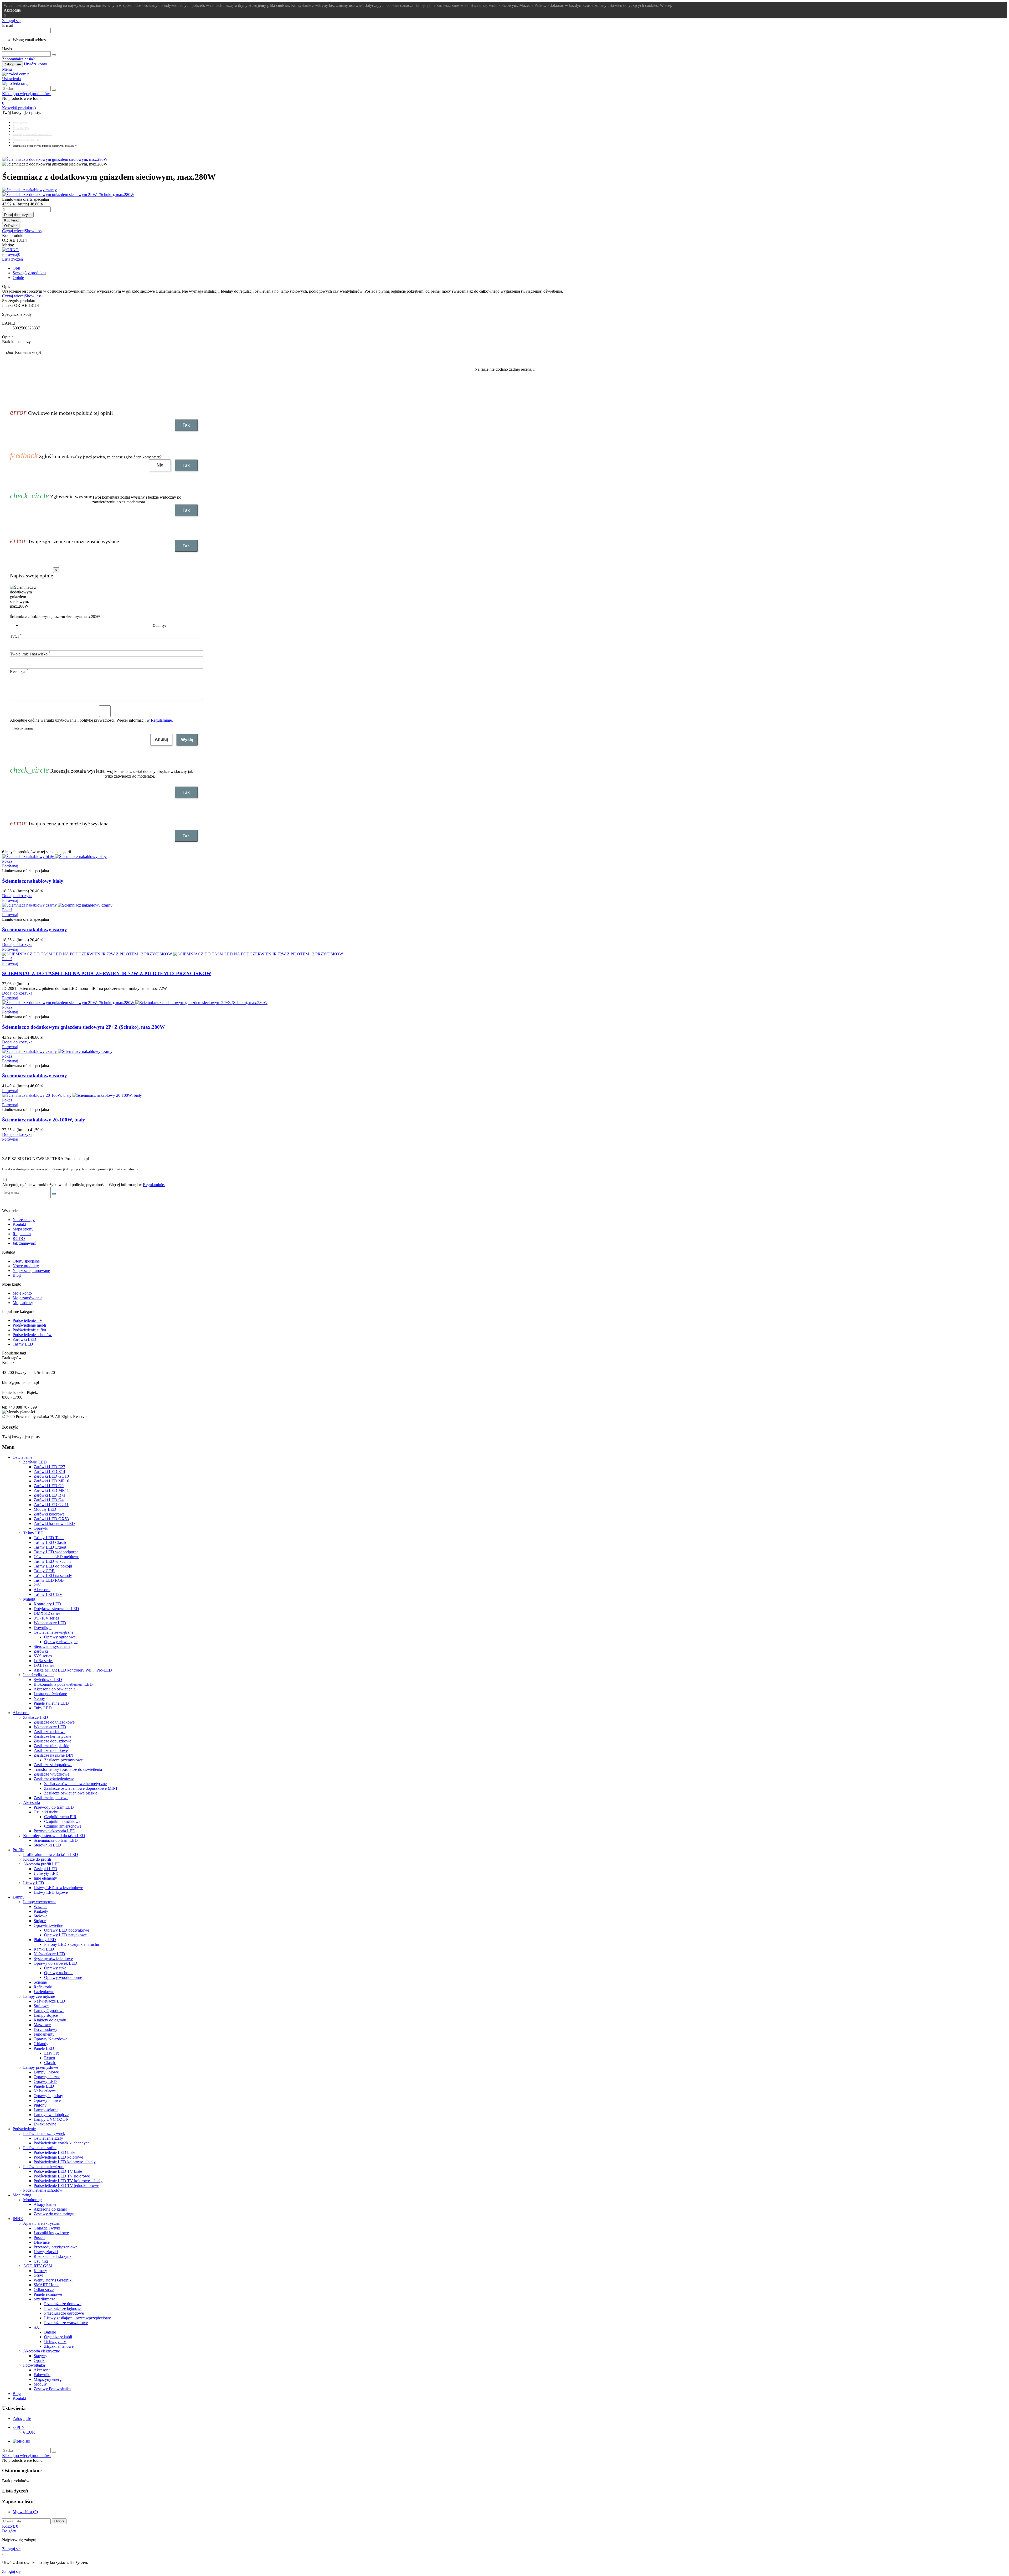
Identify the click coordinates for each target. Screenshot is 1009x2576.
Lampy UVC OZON (51, 2119)
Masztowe (42, 2025)
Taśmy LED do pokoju (53, 1566)
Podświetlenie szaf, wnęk (44, 2133)
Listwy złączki (46, 2252)
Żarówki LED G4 (49, 1500)
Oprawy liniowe (47, 2100)
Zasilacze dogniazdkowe (54, 1722)
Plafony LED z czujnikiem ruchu (72, 1944)
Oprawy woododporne (63, 1977)
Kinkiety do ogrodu (50, 2020)
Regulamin (22, 1234)
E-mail (8, 25)
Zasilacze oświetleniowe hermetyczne (75, 1784)
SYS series (43, 1656)
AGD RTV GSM (38, 2266)
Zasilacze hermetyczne (52, 1736)
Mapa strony (23, 1229)
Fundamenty (44, 2034)
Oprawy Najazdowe (50, 2039)
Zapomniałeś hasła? (18, 59)
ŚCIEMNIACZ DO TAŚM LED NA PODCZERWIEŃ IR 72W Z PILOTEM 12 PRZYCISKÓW (107, 973)
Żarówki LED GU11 (51, 1505)
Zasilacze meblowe (50, 1732)
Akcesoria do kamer (50, 2209)
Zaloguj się (12, 64)
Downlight (43, 1628)
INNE (18, 2219)
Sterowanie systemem (52, 1646)
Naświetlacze (45, 2091)
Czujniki (41, 2261)
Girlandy (41, 2044)
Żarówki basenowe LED (54, 1524)
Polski (25, 2441)
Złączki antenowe (59, 2346)
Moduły (40, 2384)
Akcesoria (42, 1590)
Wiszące (40, 1907)
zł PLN (19, 2427)
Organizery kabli (58, 2337)
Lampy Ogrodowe (49, 2011)
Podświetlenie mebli (29, 1325)
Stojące (40, 1921)
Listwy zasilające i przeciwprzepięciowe (78, 2318)
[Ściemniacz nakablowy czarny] (504, 190)
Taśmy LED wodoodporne (56, 1552)
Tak (186, 425)
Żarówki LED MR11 (51, 1490)
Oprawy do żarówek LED (55, 1963)
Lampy (19, 1897)
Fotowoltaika (34, 2365)
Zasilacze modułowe (51, 1750)
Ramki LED (44, 1949)
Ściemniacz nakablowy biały (33, 881)
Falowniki (42, 2375)
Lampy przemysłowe (41, 2067)
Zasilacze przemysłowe (63, 1760)
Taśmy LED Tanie (49, 1538)
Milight (29, 1599)
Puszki (39, 2238)
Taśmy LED (23, 1344)
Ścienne (40, 1982)
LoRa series (43, 1661)
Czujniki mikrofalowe (62, 1821)
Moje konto (22, 1293)
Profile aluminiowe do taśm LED (51, 1855)
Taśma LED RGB (49, 1580)
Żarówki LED (24, 1339)
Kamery (40, 2271)
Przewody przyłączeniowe (56, 2247)
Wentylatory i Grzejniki (53, 2280)
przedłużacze (44, 2299)
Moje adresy (23, 1303)
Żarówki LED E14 (49, 1471)
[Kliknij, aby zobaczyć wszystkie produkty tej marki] (10, 250)
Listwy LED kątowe (51, 1892)
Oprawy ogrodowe (60, 1637)
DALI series (44, 1665)
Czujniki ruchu (46, 1812)
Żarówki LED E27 (49, 1467)
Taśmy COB (44, 1571)
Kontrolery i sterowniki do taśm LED (54, 1836)
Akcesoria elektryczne (42, 2351)
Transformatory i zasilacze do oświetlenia (68, 1769)
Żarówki (41, 1651)
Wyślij (187, 740)
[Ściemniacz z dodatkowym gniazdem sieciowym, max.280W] (55, 159)
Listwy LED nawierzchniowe (58, 1888)
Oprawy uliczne (47, 2077)
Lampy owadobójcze (51, 2115)
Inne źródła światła (39, 1675)
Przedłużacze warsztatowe (66, 2323)
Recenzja (19, 672)
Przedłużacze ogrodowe (64, 2313)
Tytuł (16, 636)
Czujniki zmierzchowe (63, 1826)
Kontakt (19, 1224)
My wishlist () (25, 2512)
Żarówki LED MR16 (51, 1481)
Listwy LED (34, 1883)
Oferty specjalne (26, 1261)
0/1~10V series (46, 1618)
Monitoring (22, 2195)
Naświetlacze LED (49, 1954)
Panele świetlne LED (51, 1703)
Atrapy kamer (45, 2204)
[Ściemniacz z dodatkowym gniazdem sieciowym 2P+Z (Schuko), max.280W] (504, 195)
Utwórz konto (35, 64)
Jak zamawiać (24, 1243)
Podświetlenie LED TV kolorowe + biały (68, 2181)
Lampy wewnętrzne (40, 1902)
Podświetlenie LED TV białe (58, 2171)
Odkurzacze (44, 2290)
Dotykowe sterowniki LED (56, 1609)
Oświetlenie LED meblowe (56, 1557)
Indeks (8, 305)
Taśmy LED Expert (50, 1547)
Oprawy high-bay (48, 2096)
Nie (160, 465)
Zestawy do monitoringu (54, 2214)
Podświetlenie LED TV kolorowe (62, 2176)
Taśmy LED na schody (53, 1576)
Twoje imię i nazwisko (30, 654)
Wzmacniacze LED (50, 1623)
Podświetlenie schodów (32, 1335)
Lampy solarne (46, 2110)
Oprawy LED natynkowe (65, 1935)
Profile (18, 1850)
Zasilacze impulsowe (51, 1798)
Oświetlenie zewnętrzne (53, 1632)
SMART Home (47, 2285)
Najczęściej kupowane (31, 1271)
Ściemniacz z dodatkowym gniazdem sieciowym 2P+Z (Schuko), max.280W (83, 1027)
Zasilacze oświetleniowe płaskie (71, 1793)
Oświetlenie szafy (48, 2138)
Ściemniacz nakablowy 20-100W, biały (44, 1120)
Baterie (50, 2332)
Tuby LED (43, 1708)
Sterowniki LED (47, 1845)
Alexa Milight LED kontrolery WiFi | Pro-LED (73, 1670)
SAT (37, 2327)
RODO (19, 1238)
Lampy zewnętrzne (39, 1996)
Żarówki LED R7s (49, 1495)
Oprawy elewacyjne (61, 1642)
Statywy (40, 2356)
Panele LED (44, 2048)
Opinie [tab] (18, 278)
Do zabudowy (45, 2029)
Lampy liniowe (46, 2072)
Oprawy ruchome (59, 1973)
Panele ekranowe (48, 2294)
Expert (50, 2058)
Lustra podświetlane (50, 1694)
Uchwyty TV (55, 2342)
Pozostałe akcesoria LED (55, 1831)
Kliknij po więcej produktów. (26, 94)
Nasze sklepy (24, 1220)
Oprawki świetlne (48, 1925)
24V (37, 1585)
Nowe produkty (26, 1266)
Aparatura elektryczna (41, 2223)
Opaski (40, 2360)
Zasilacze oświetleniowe (54, 1779)
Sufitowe (41, 2006)
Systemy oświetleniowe (53, 1959)
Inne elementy (45, 1878)
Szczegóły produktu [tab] (29, 273)
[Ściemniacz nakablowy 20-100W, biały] (72, 1095)
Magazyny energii (49, 2379)
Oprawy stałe (55, 1968)
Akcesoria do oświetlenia (55, 1689)
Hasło (7, 49)
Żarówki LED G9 (49, 1486)
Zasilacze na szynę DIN (53, 1755)
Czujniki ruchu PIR (60, 1817)
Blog (17, 1275)
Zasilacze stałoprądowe (53, 1765)
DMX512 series (47, 1613)
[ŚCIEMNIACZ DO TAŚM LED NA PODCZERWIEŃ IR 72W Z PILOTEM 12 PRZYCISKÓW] (173, 954)
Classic (50, 2063)
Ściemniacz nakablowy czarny (35, 930)
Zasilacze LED (36, 1717)
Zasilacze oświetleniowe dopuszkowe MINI (81, 1788)
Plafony (40, 2105)
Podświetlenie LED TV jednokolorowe (66, 2186)
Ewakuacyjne (45, 2124)
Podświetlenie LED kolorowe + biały (65, 2162)
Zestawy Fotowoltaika (52, 2389)
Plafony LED (45, 1940)
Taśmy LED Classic (50, 1542)
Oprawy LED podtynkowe (67, 1930)
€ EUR (29, 2432)
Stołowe (40, 1916)
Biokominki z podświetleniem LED (63, 1684)
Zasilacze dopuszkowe (52, 1741)
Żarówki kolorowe (49, 1514)
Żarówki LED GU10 (51, 1476)
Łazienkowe (44, 1992)
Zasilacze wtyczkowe (52, 1774)
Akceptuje (12, 10)
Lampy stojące (46, 2015)
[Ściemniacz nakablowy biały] (54, 857)
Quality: (159, 626)
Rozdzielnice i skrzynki (53, 2256)
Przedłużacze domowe (63, 2304)
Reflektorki (43, 1987)
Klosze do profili (37, 1859)
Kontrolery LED (47, 1604)
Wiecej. (666, 5)
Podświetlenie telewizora (44, 2167)
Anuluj (161, 739)
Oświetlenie (22, 1457)
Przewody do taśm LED (54, 1807)
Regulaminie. (162, 720)
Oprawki (41, 1528)
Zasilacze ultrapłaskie (51, 1746)
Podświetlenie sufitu (29, 1330)
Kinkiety (41, 1911)
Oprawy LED (45, 2081)
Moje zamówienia (27, 1298)
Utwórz (59, 2521)
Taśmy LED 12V (48, 1594)
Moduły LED (45, 1509)
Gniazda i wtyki (47, 2228)
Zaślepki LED (45, 1869)
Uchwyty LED (46, 1873)
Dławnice (42, 2242)
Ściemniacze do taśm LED (56, 1840)
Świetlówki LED (48, 1680)
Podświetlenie (24, 2129)
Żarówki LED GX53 (51, 1519)
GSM (38, 2275)
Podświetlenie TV (28, 1320)
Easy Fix (52, 2053)
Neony (39, 1698)
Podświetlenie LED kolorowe (58, 2157)
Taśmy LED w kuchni (52, 1561)
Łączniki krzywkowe (51, 2233)
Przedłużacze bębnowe (63, 2308)
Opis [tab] (17, 268)
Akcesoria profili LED (42, 1864)
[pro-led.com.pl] (16, 74)
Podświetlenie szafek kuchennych (62, 2143)
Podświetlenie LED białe (54, 2152)
